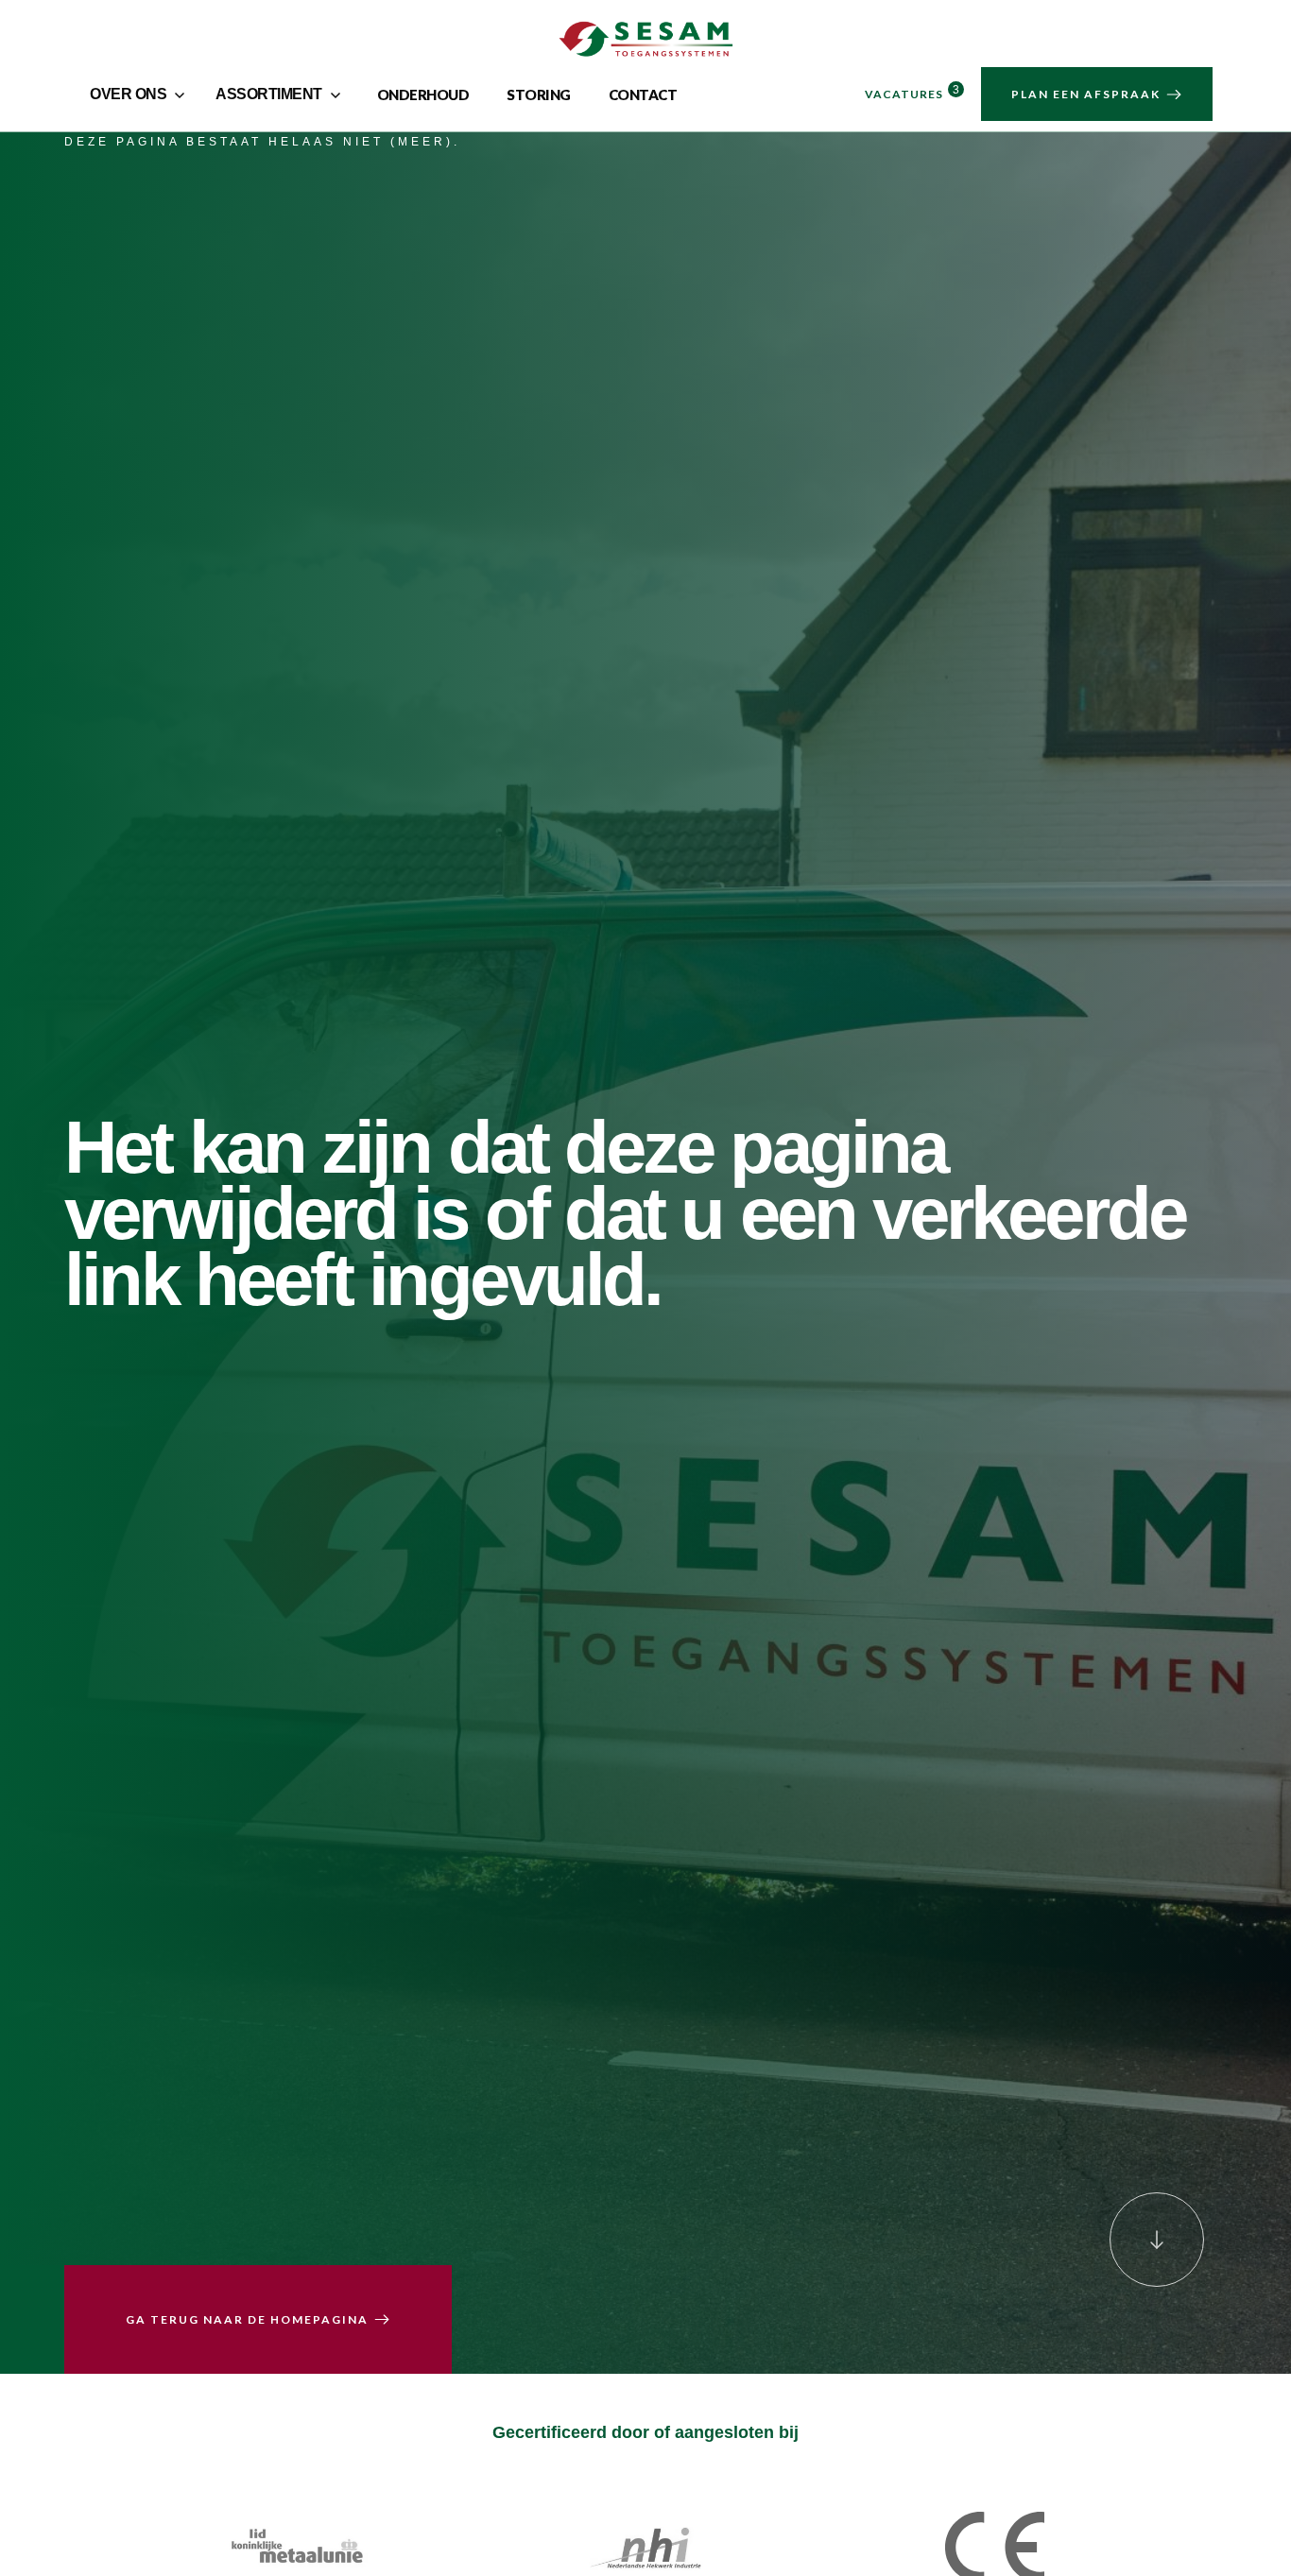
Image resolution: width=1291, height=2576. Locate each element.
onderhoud (423, 94)
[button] (139, 94)
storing (539, 94)
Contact (643, 94)
